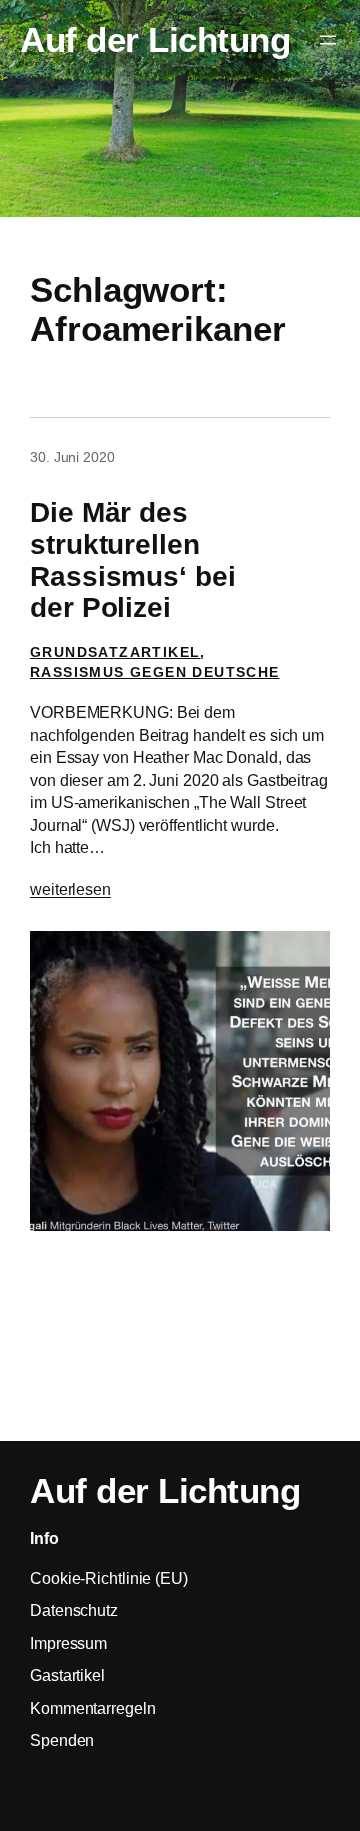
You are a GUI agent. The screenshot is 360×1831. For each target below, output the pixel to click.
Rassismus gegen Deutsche (155, 672)
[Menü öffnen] (328, 40)
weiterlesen (70, 889)
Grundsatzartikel (115, 652)
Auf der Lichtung (155, 39)
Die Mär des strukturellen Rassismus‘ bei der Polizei (133, 560)
